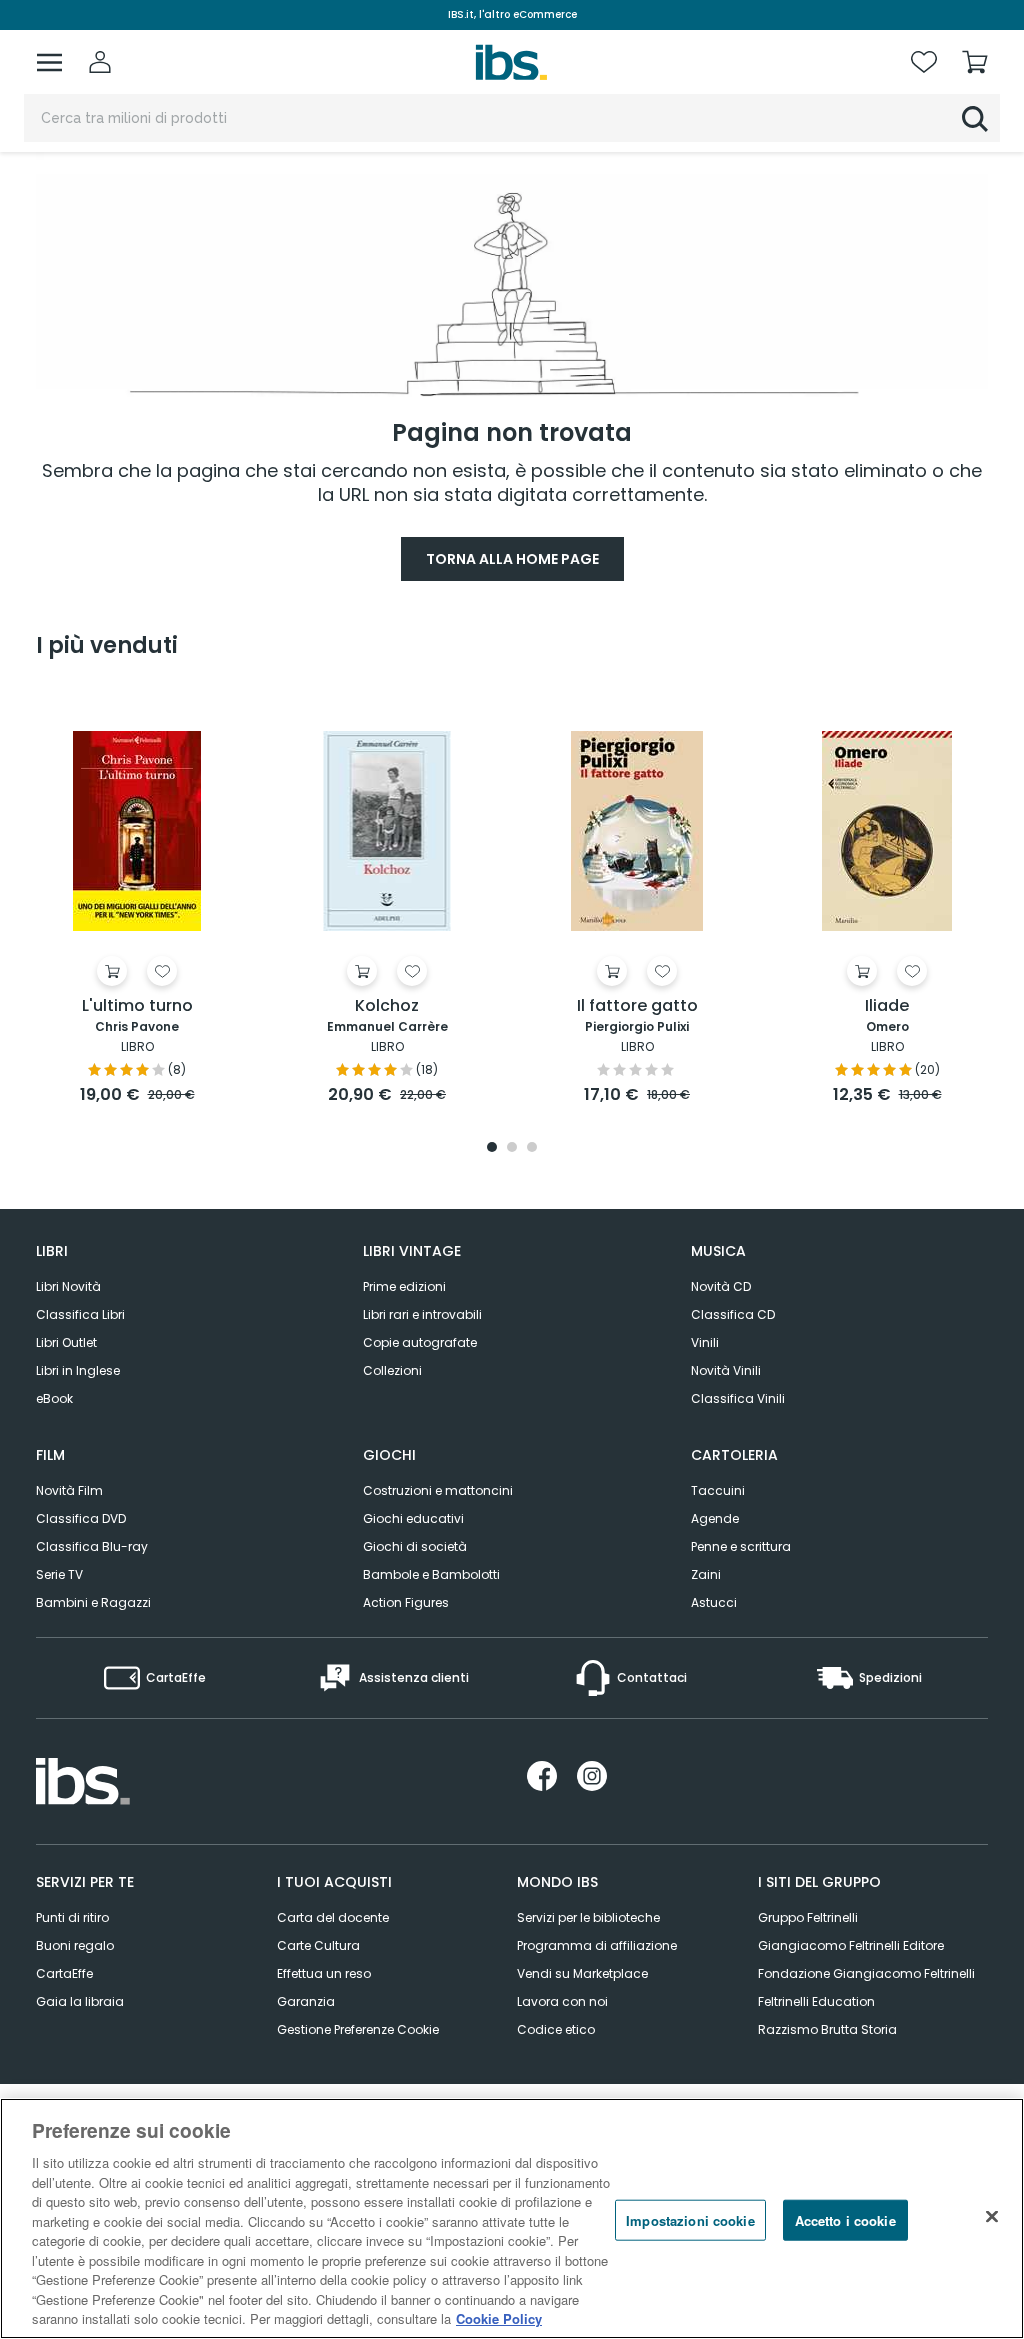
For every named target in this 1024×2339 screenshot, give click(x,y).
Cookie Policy (499, 2318)
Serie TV (59, 1574)
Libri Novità (68, 1286)
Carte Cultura (318, 1945)
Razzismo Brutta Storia (827, 2029)
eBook (54, 1398)
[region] (512, 2218)
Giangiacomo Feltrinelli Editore (851, 1945)
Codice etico (556, 2029)
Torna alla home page (512, 559)
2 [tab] (512, 1148)
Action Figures (406, 1602)
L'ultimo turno (137, 1006)
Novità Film (69, 1490)
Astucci (714, 1602)
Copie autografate (420, 1342)
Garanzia (306, 2001)
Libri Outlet (66, 1342)
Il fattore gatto (637, 1006)
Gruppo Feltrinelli (808, 1917)
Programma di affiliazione (597, 1945)
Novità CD (721, 1286)
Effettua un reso (324, 1973)
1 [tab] (492, 1148)
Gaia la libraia (80, 2001)
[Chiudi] (992, 2216)
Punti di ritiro (72, 1917)
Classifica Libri (80, 1314)
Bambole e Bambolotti (431, 1574)
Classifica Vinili (738, 1398)
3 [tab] (532, 1148)
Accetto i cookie (845, 2219)
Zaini (706, 1574)
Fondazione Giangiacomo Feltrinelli (866, 1973)
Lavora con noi (562, 2001)
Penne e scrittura (741, 1546)
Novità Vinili (726, 1370)
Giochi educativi (413, 1518)
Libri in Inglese (78, 1370)
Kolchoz (387, 1006)
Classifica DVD (81, 1518)
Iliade (887, 1006)
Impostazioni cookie (690, 2219)
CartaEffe (64, 1973)
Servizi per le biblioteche (588, 1917)
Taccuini (718, 1490)
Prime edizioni (404, 1286)
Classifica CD (733, 1314)
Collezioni (392, 1370)
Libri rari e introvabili (422, 1314)
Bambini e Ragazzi (93, 1602)
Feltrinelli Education (816, 2001)
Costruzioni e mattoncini (438, 1490)
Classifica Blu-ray (92, 1546)
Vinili (705, 1342)
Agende (715, 1518)
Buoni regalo (75, 1945)
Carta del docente (333, 1917)
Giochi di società (415, 1546)
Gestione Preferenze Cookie (358, 2029)
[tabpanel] (137, 899)
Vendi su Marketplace (582, 1973)
